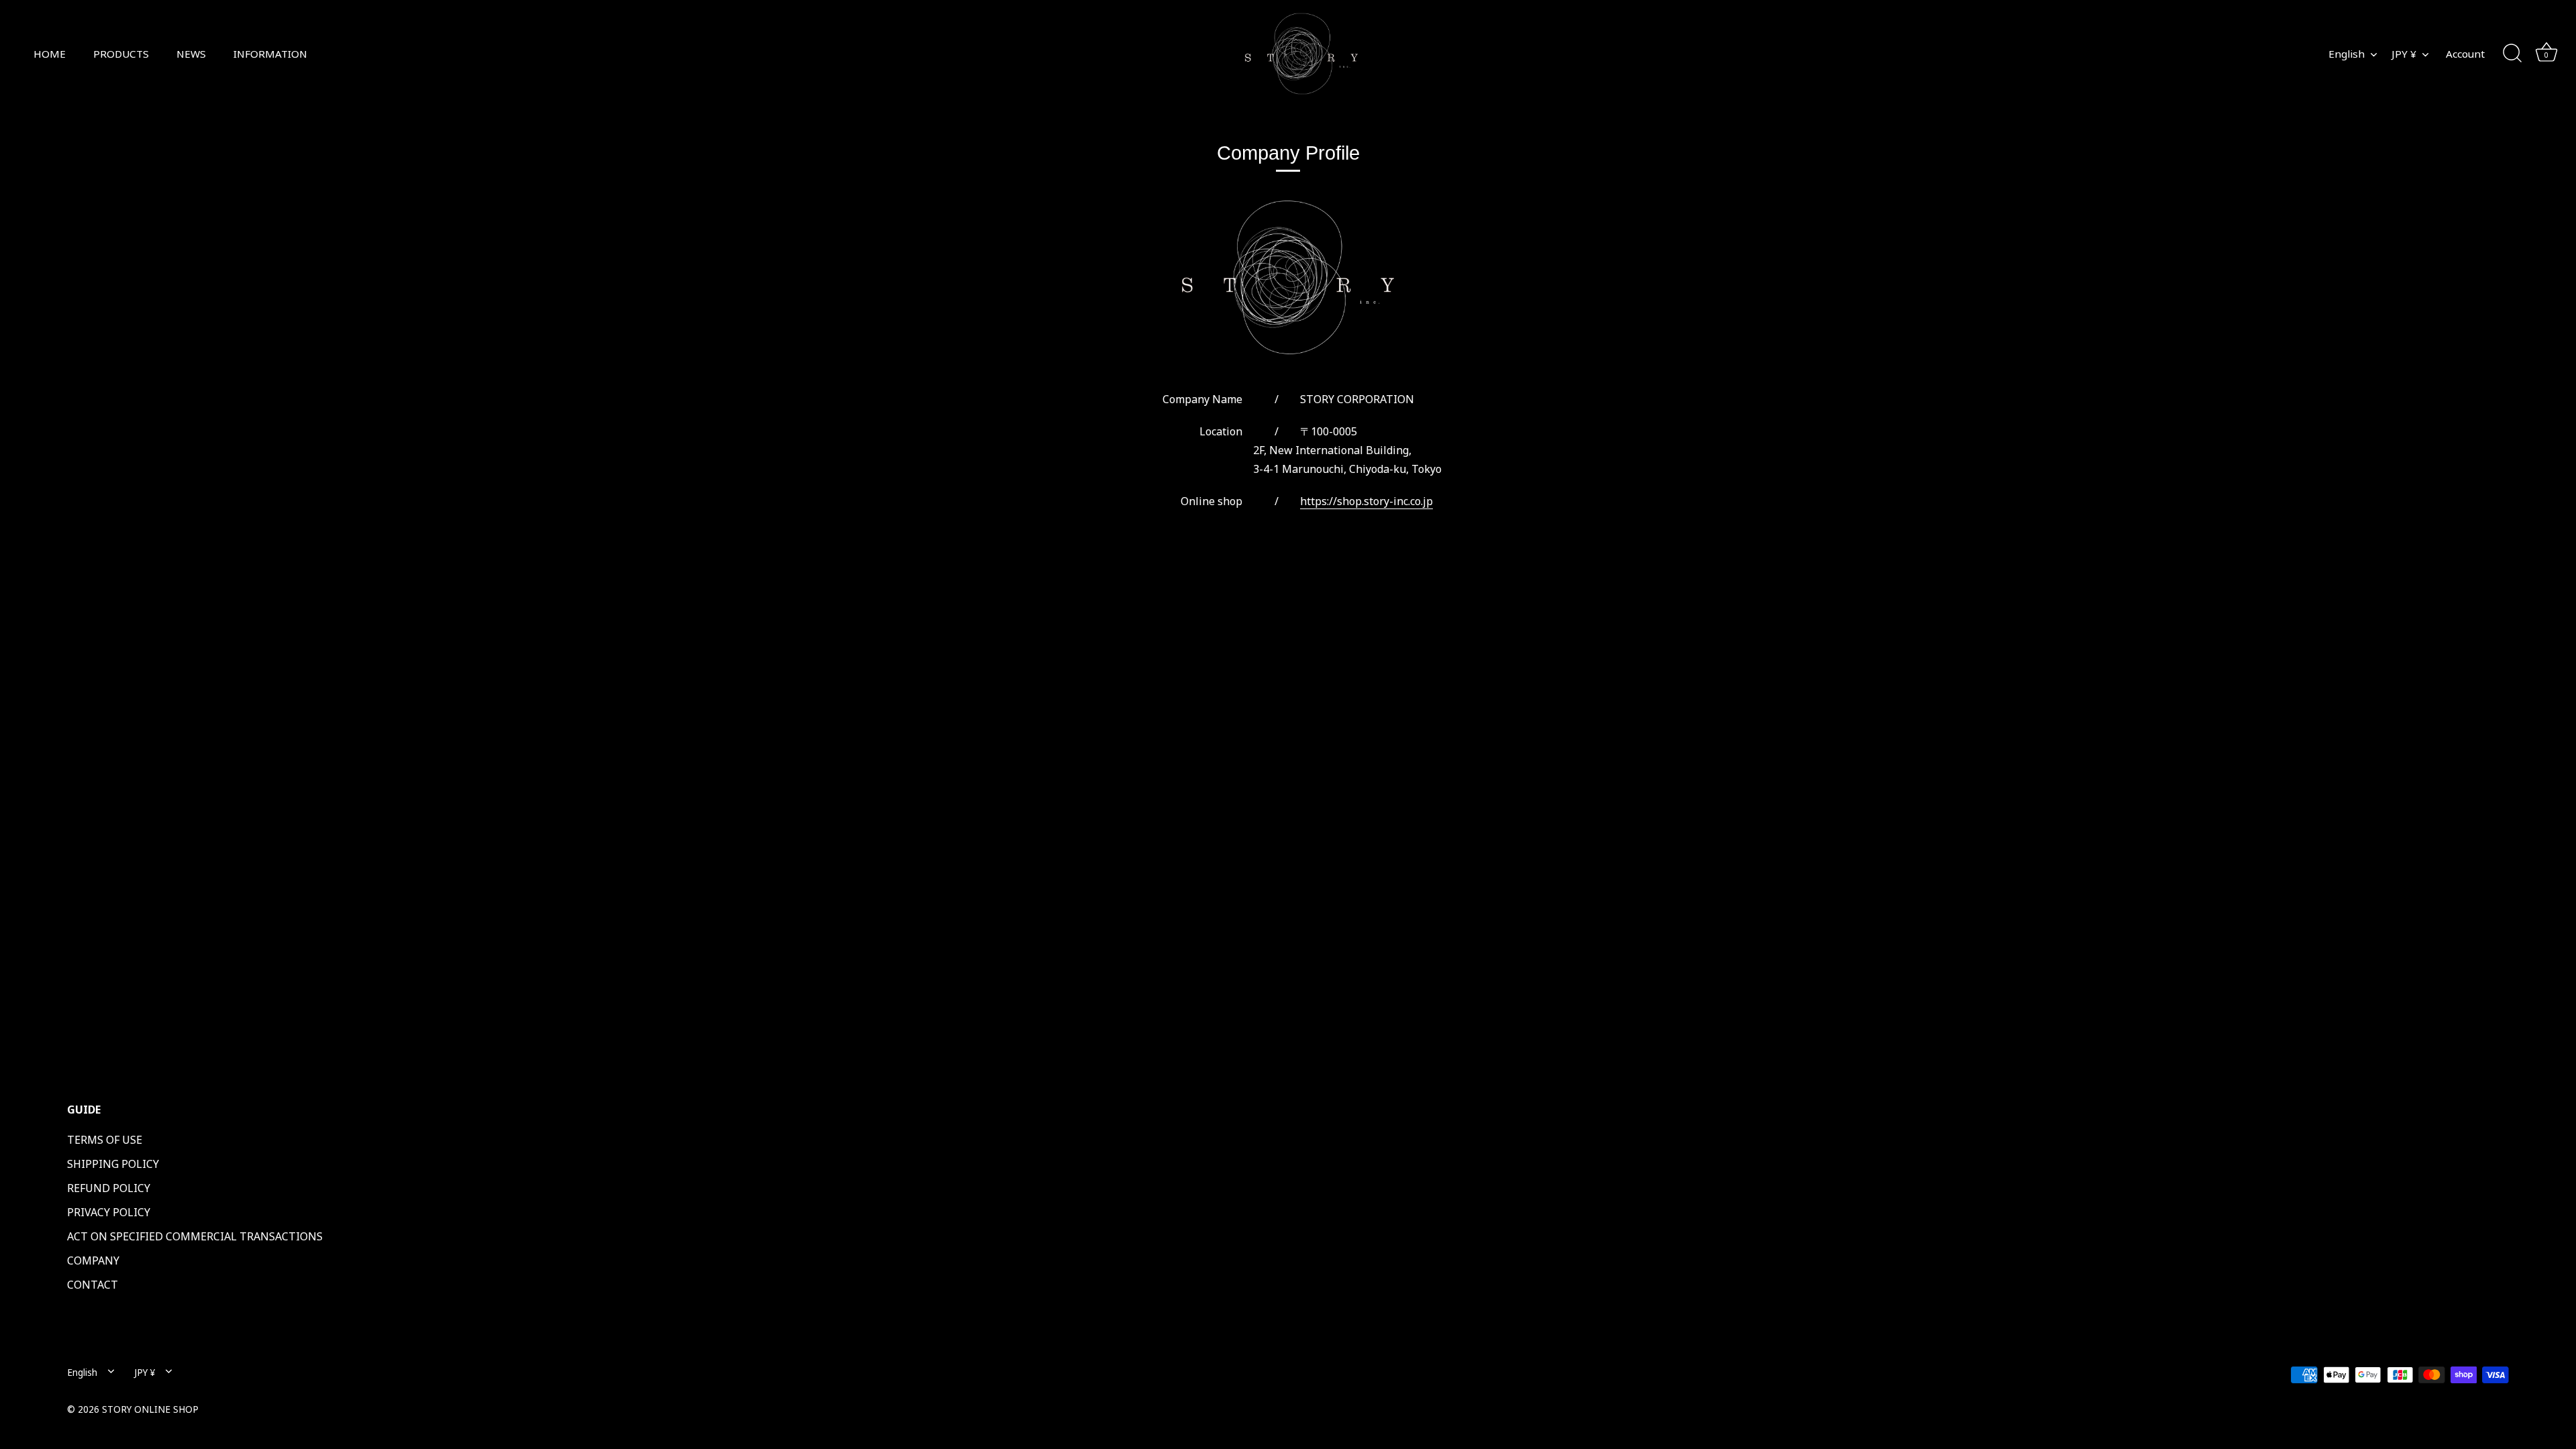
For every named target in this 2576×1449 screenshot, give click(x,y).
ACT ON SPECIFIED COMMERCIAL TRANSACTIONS (195, 1236)
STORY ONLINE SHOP (150, 1409)
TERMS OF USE (105, 1140)
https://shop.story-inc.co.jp (1366, 501)
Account (2465, 54)
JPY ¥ (2404, 54)
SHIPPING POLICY (113, 1164)
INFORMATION (270, 54)
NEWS (191, 54)
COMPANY (93, 1260)
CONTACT (93, 1285)
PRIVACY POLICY (109, 1212)
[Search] (2512, 54)
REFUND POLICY (109, 1188)
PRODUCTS (121, 54)
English (2347, 54)
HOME (50, 54)
